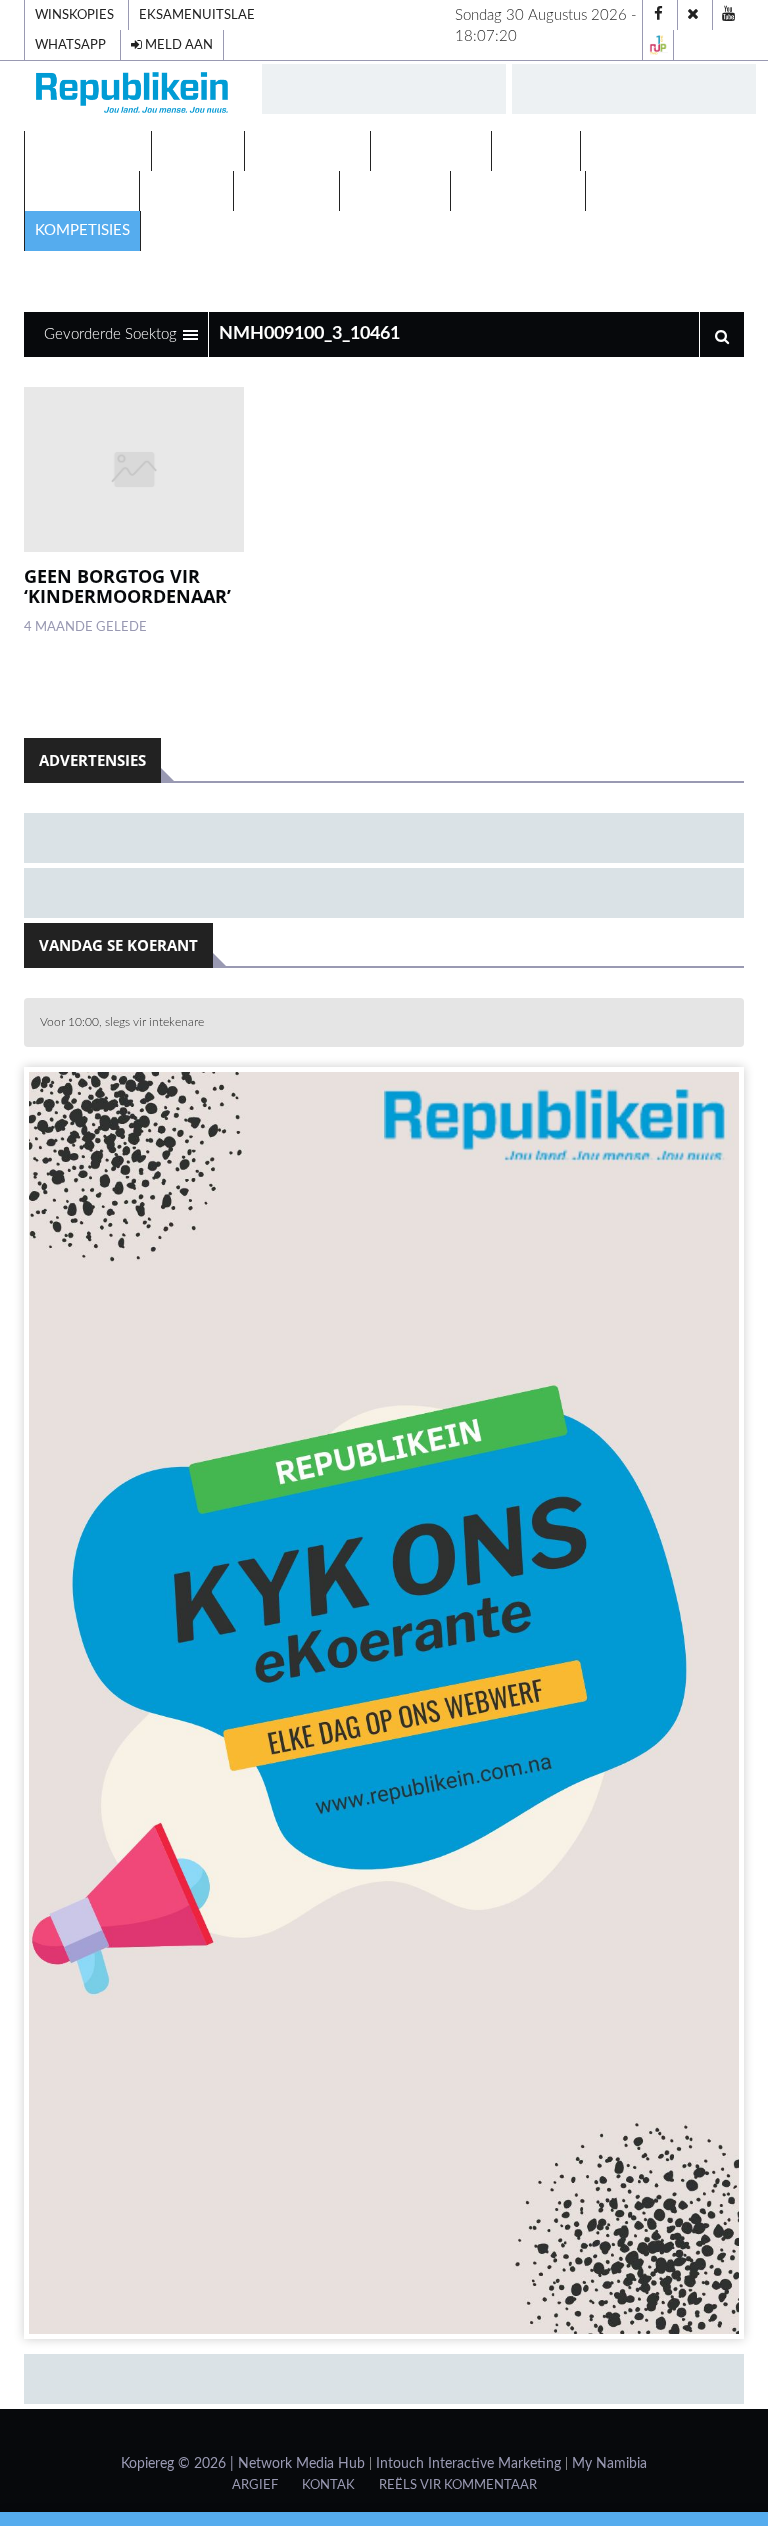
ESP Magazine (650, 190)
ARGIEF (255, 2485)
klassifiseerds (518, 190)
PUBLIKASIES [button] (302, 150)
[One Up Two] (658, 45)
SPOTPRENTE (82, 190)
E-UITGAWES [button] (83, 150)
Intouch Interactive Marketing (468, 2464)
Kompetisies (82, 230)
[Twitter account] (693, 15)
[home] (134, 95)
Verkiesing (633, 150)
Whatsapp (70, 45)
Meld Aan (177, 45)
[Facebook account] (658, 15)
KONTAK (328, 2485)
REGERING (186, 190)
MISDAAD (536, 150)
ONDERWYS (286, 190)
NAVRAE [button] (193, 150)
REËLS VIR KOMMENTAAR (458, 2485)
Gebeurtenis (431, 150)
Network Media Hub (301, 2464)
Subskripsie (395, 190)
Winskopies (74, 15)
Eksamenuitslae (197, 15)
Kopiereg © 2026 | (179, 2464)
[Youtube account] (728, 15)
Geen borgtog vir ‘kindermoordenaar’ (127, 586)
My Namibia (609, 2464)
